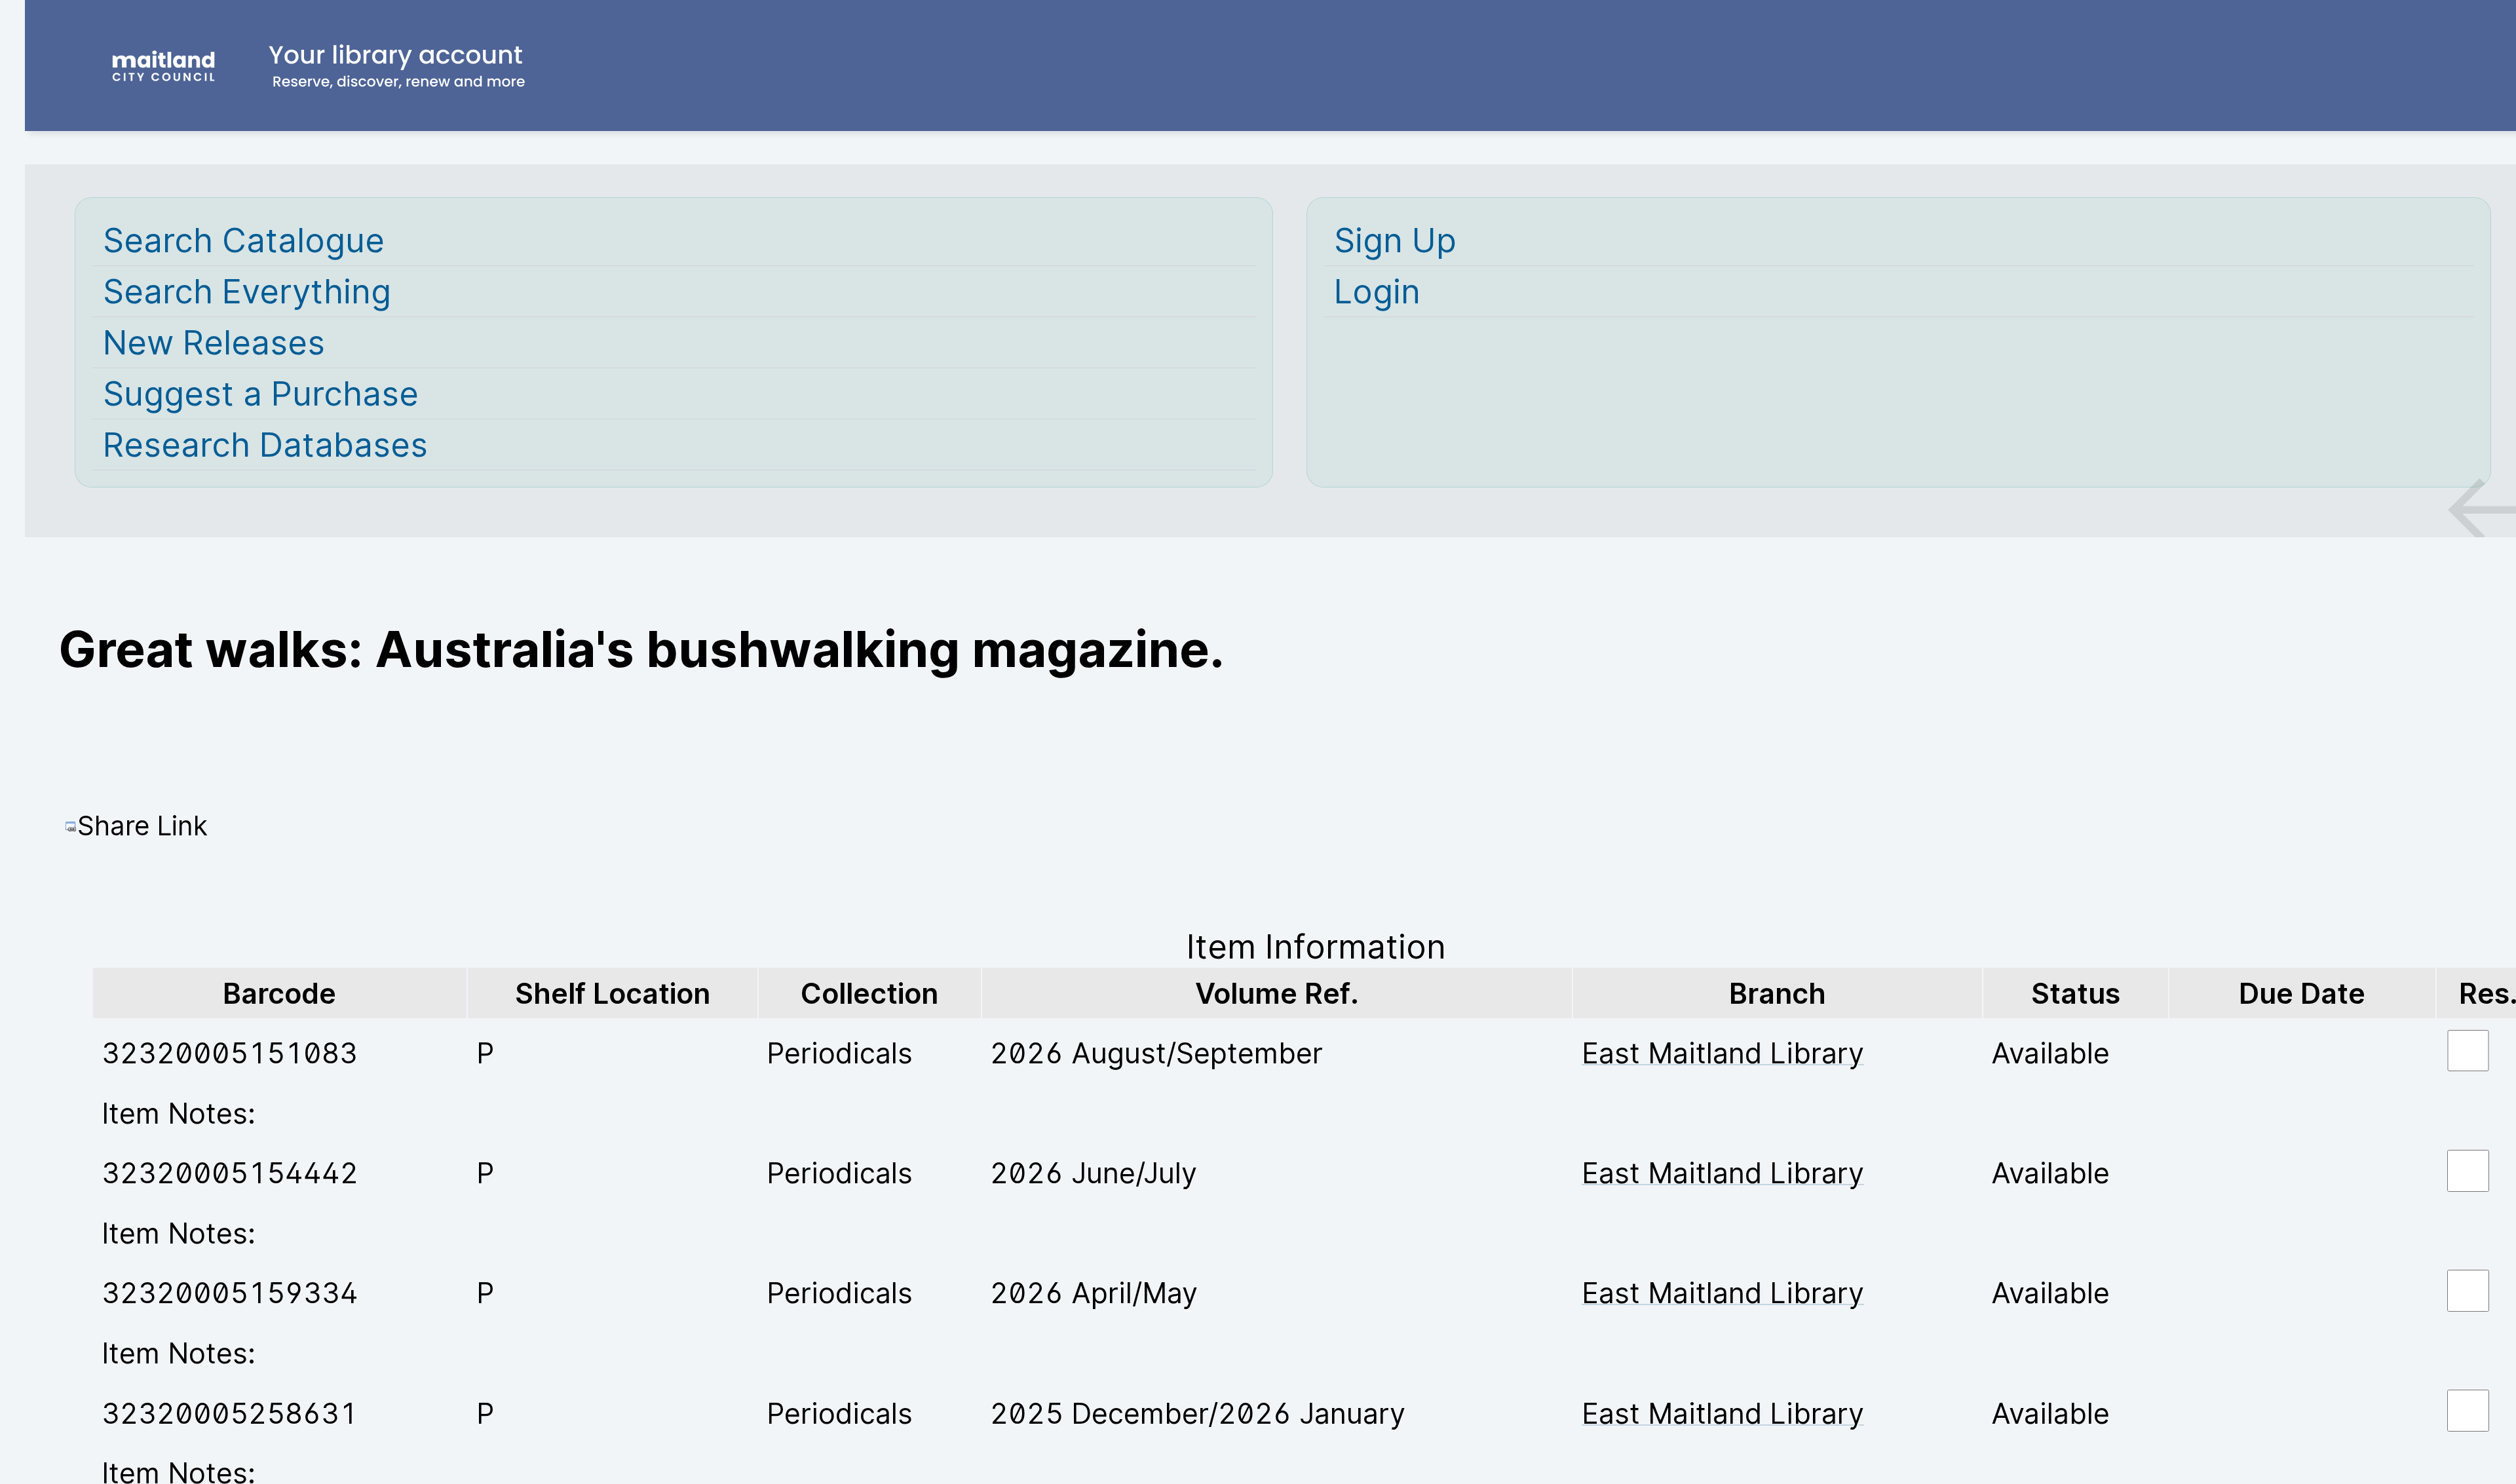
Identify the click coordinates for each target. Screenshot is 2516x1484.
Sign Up (1395, 240)
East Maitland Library (1723, 1053)
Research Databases (265, 445)
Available (2050, 1053)
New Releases (214, 342)
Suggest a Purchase (261, 393)
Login (1377, 291)
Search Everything (247, 291)
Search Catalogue (244, 240)
